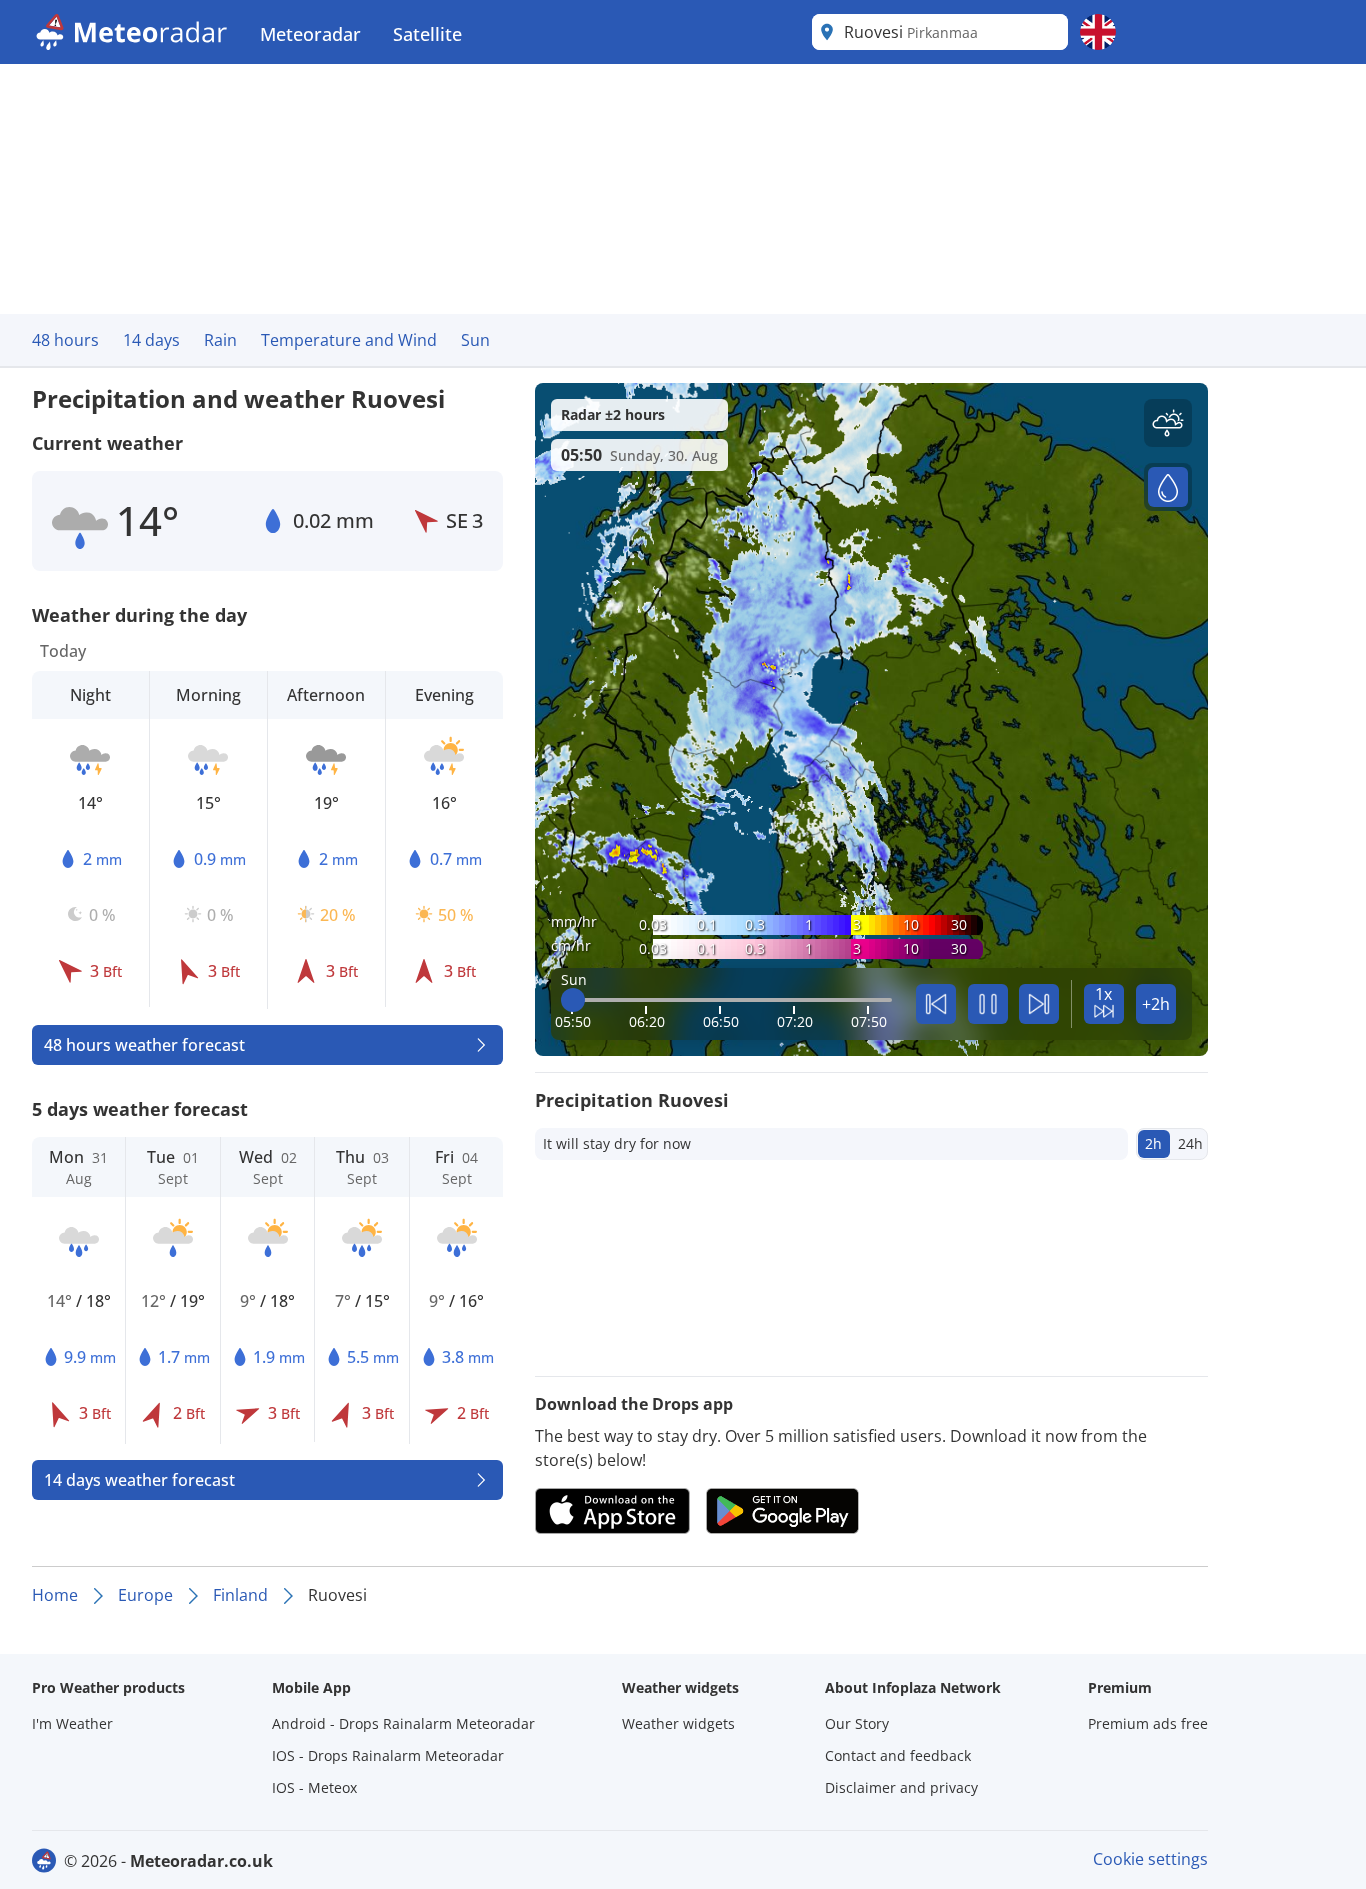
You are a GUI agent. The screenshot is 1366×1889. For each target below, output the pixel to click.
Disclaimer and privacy (901, 1787)
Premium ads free (1148, 1723)
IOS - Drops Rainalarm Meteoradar (388, 1755)
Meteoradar (310, 34)
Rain (220, 340)
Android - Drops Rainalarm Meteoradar (403, 1723)
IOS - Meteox (314, 1787)
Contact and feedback (898, 1755)
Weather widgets (678, 1723)
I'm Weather (72, 1723)
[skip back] (936, 1004)
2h (1153, 1143)
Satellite (427, 34)
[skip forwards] (1039, 1004)
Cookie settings (1150, 1859)
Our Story (857, 1723)
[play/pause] (988, 1004)
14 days (151, 340)
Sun (475, 340)
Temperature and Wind (349, 340)
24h (1190, 1143)
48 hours (65, 340)
